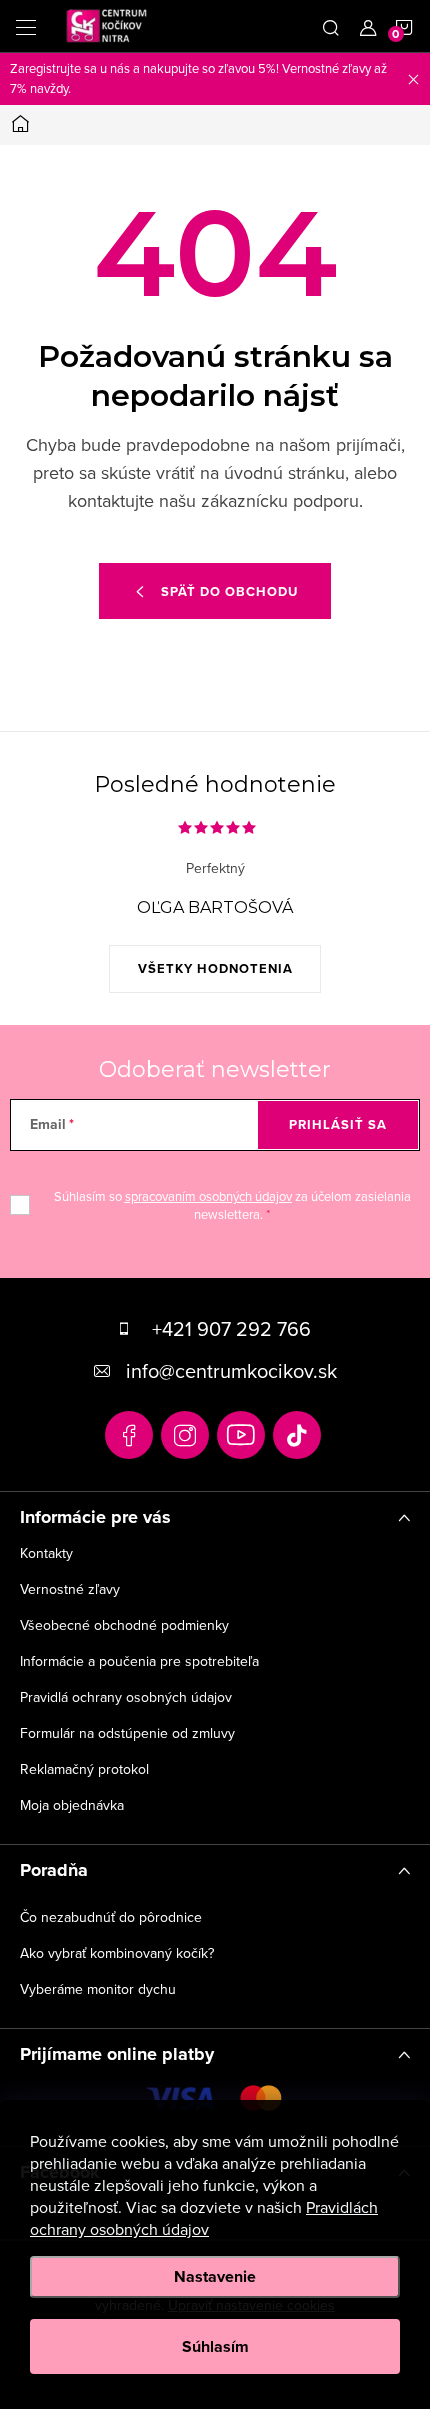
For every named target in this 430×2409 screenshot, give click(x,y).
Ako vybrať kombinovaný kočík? (117, 1953)
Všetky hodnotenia (215, 968)
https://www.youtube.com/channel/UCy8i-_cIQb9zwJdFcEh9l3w (241, 1435)
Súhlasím (215, 2346)
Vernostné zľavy (70, 1589)
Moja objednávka (72, 1805)
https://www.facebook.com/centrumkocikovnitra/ (129, 1435)
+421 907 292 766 (231, 1328)
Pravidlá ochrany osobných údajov (126, 1697)
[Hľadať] (331, 26)
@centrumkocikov (297, 1435)
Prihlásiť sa (338, 1124)
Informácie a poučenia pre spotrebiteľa (139, 1661)
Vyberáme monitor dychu (98, 1989)
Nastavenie (215, 2276)
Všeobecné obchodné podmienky (124, 1625)
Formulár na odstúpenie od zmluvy (127, 1733)
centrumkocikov (185, 1435)
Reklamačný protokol (84, 1769)
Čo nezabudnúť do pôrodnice (111, 1917)
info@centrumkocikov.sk (231, 1370)
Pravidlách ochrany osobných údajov (204, 2218)
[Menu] (26, 26)
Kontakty (46, 1553)
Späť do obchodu (229, 591)
